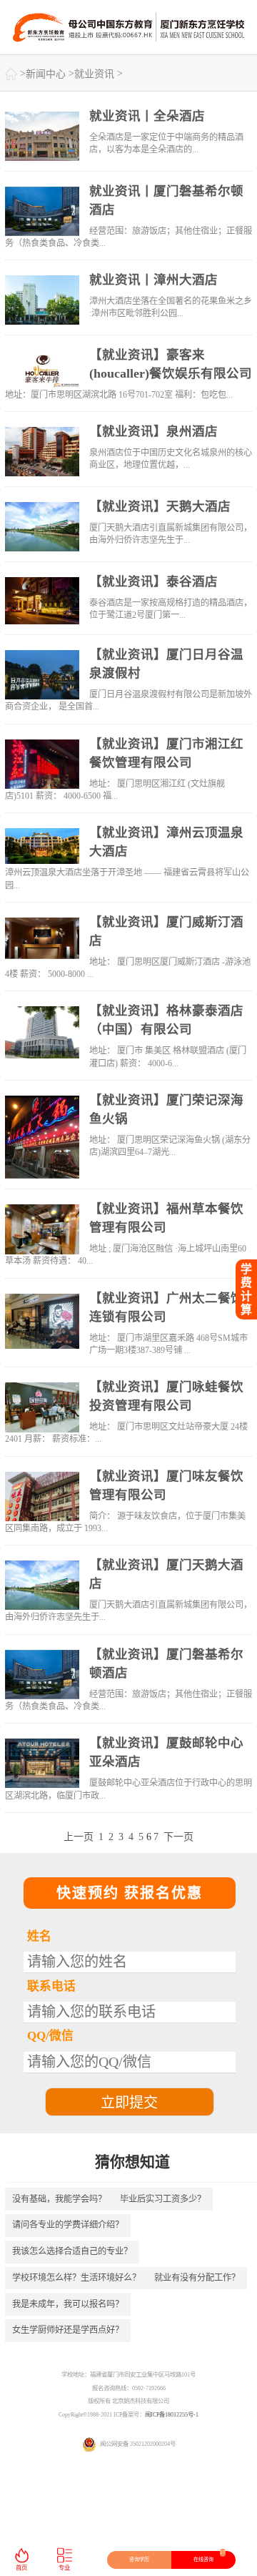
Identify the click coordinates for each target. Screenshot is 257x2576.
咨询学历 (139, 2560)
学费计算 (246, 1289)
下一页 (178, 1837)
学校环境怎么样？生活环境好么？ (76, 2278)
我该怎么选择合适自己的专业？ (72, 2251)
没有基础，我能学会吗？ (59, 2199)
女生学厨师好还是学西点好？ (68, 2330)
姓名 (39, 1936)
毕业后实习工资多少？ (163, 2199)
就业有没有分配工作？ (197, 2278)
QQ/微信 (50, 2036)
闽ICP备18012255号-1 (172, 2415)
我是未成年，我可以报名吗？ (68, 2304)
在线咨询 (210, 2557)
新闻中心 (46, 74)
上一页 (79, 1837)
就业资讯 (94, 74)
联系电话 (51, 1986)
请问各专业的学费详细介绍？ (68, 2225)
